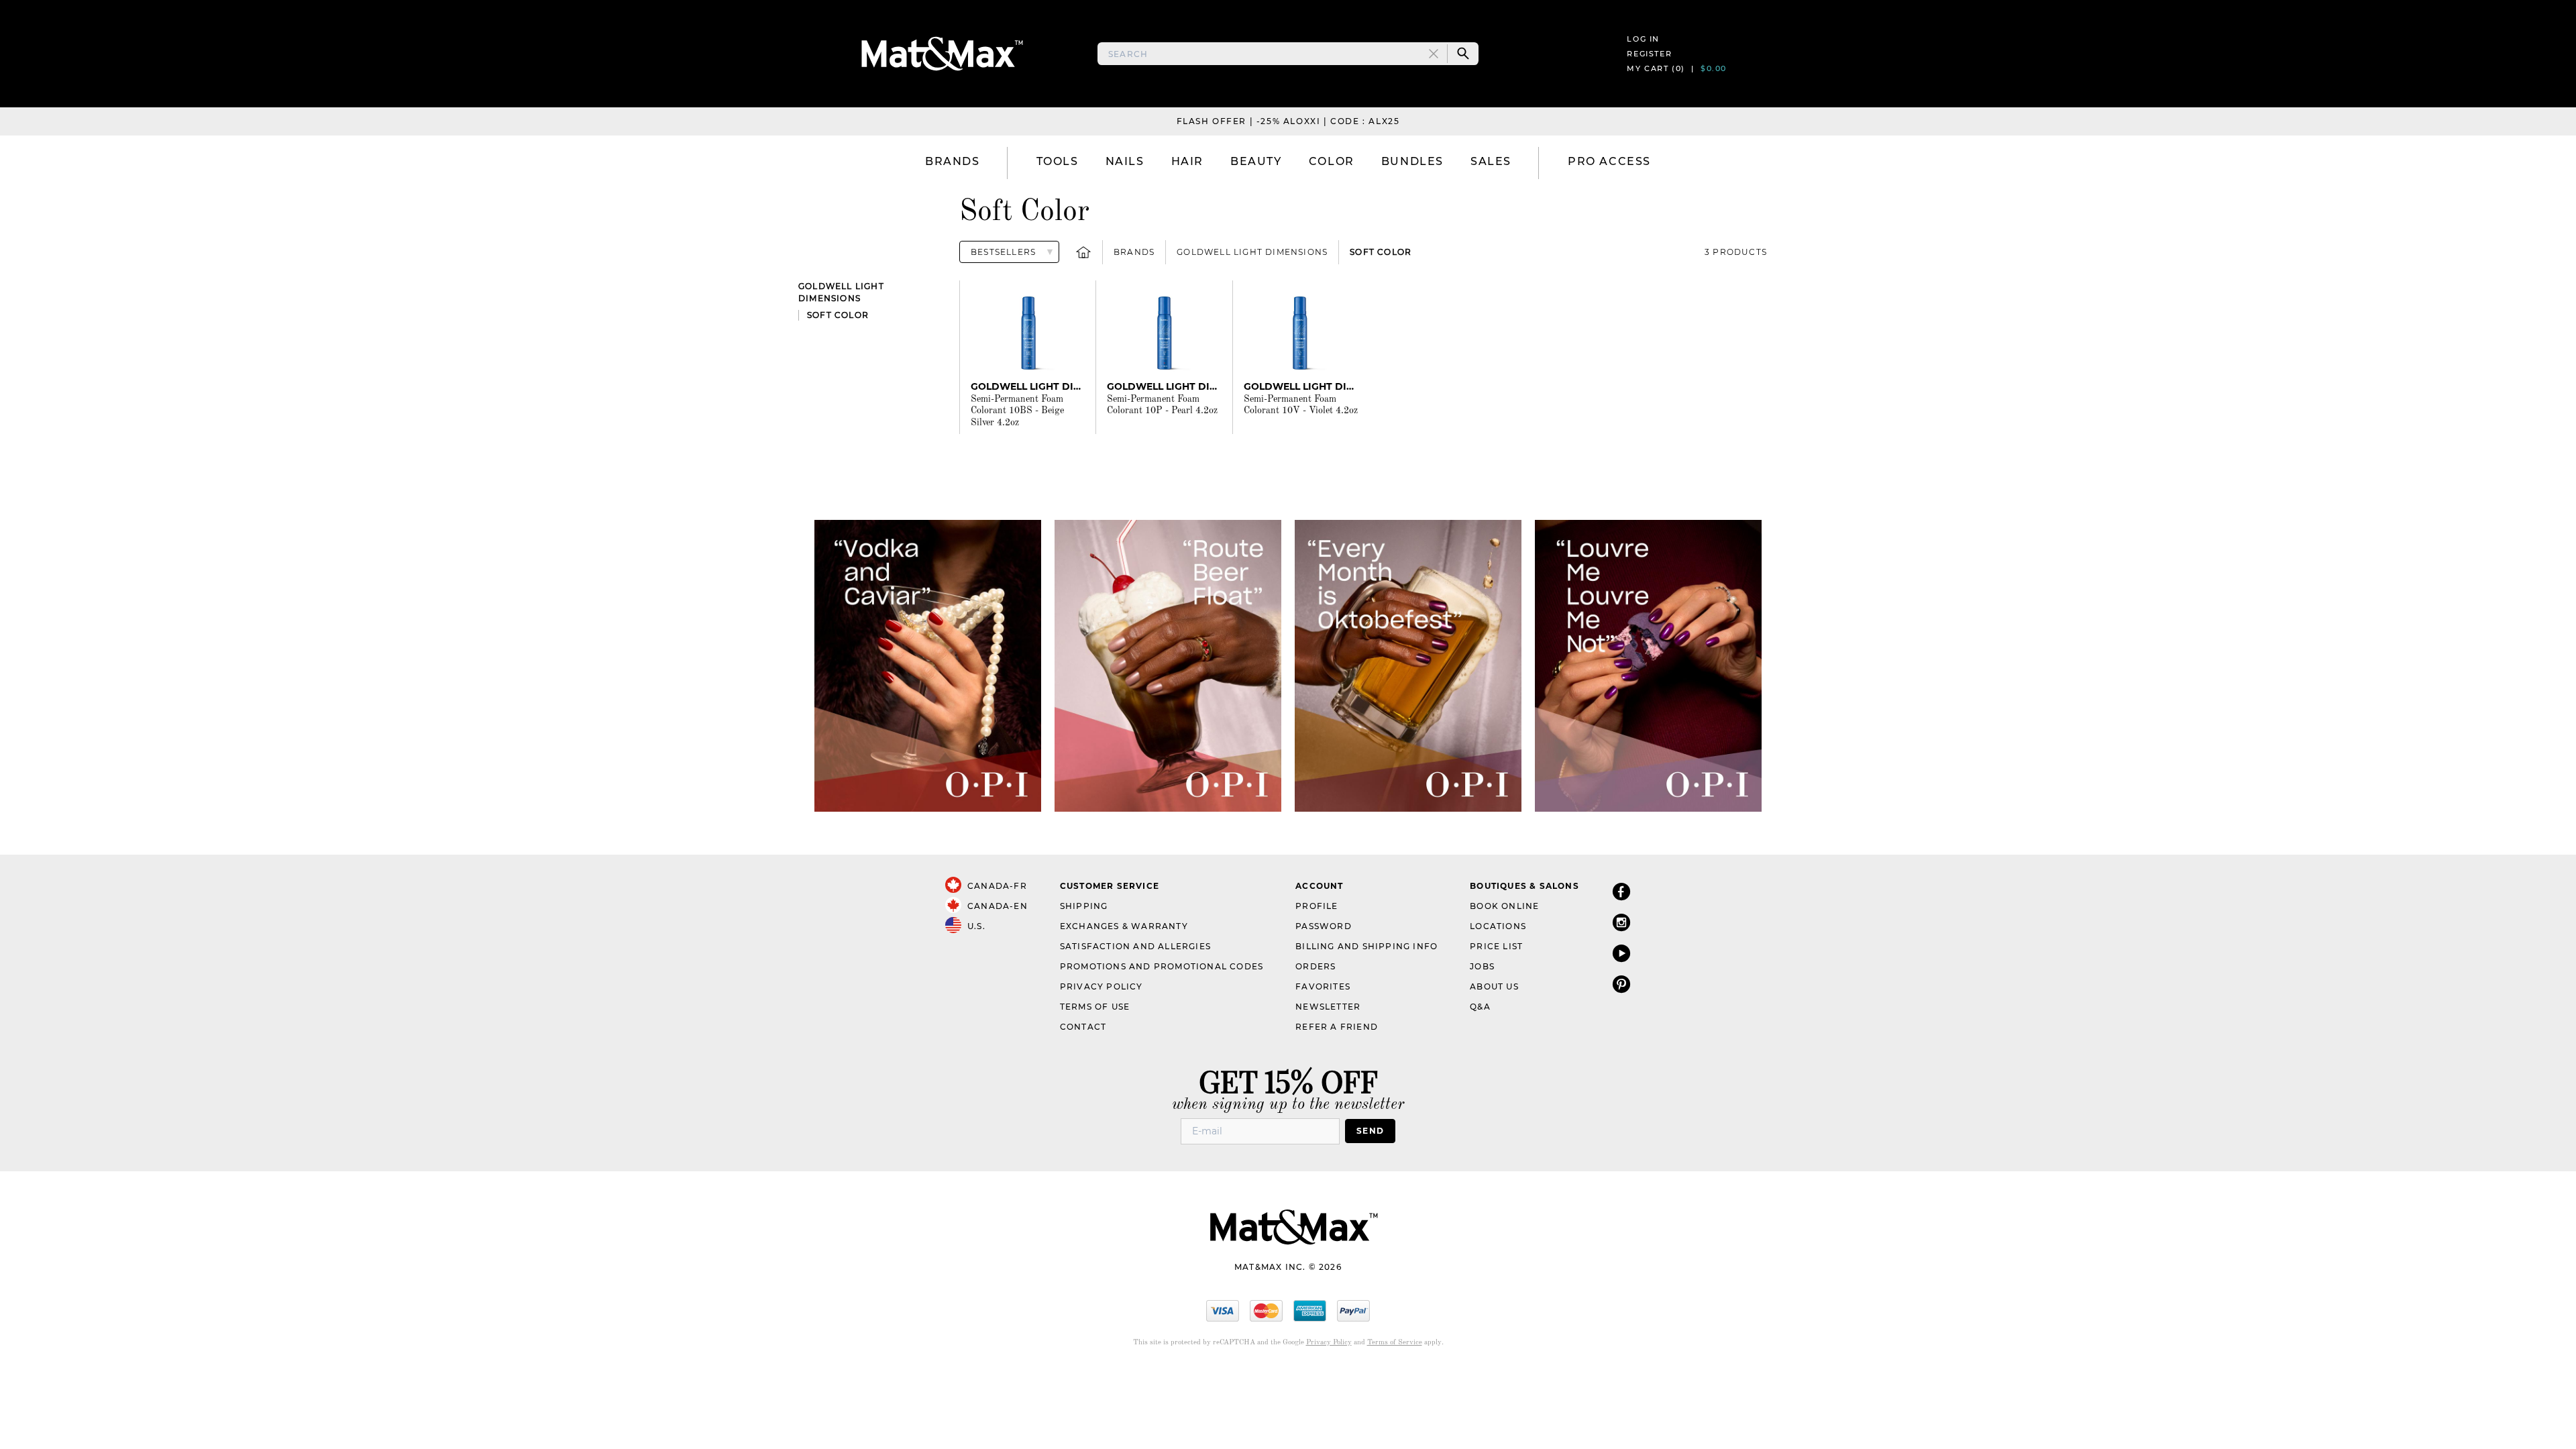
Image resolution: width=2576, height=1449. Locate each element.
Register (1649, 54)
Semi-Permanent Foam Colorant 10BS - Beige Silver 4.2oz (1017, 411)
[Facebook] (1621, 891)
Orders (1316, 966)
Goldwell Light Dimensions (1252, 252)
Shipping (1084, 906)
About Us (1494, 986)
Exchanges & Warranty (1124, 926)
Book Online (1504, 906)
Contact (1083, 1027)
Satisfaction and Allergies (1135, 946)
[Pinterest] (1621, 984)
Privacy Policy (1102, 986)
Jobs (1482, 966)
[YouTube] (1621, 953)
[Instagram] (1621, 922)
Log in (1643, 39)
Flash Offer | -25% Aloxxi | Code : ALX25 (1288, 121)
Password (1324, 926)
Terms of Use (1095, 1007)
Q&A (1480, 1007)
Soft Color (1381, 252)
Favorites (1323, 986)
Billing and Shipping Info (1366, 946)
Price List (1496, 946)
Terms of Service (1395, 1343)
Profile (1317, 906)
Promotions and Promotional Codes (1162, 966)
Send (1370, 1131)
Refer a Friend (1337, 1027)
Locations (1498, 926)
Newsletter (1328, 1007)
